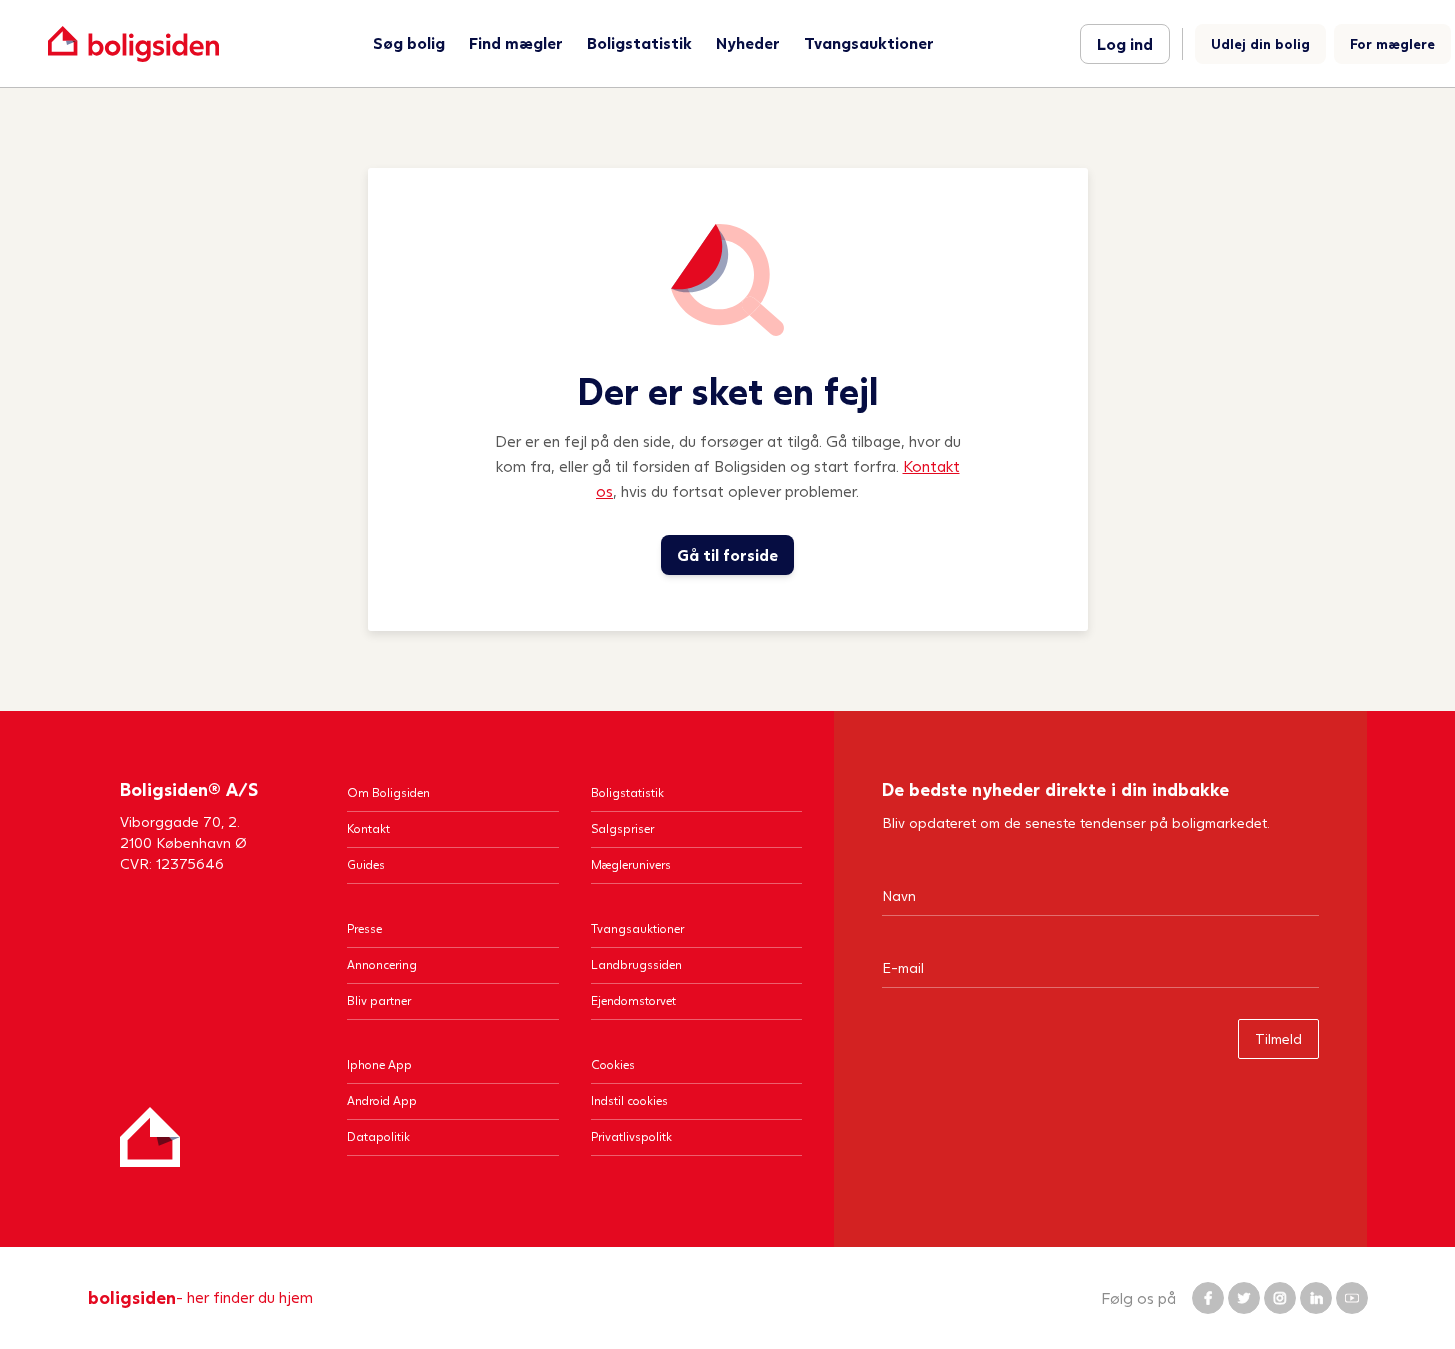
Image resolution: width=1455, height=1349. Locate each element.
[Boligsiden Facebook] (1208, 1298)
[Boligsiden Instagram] (1280, 1298)
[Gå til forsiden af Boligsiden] (133, 43)
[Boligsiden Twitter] (1244, 1298)
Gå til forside (727, 554)
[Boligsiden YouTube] (1352, 1298)
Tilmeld (1278, 1038)
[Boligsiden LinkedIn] (1316, 1298)
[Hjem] (150, 1137)
